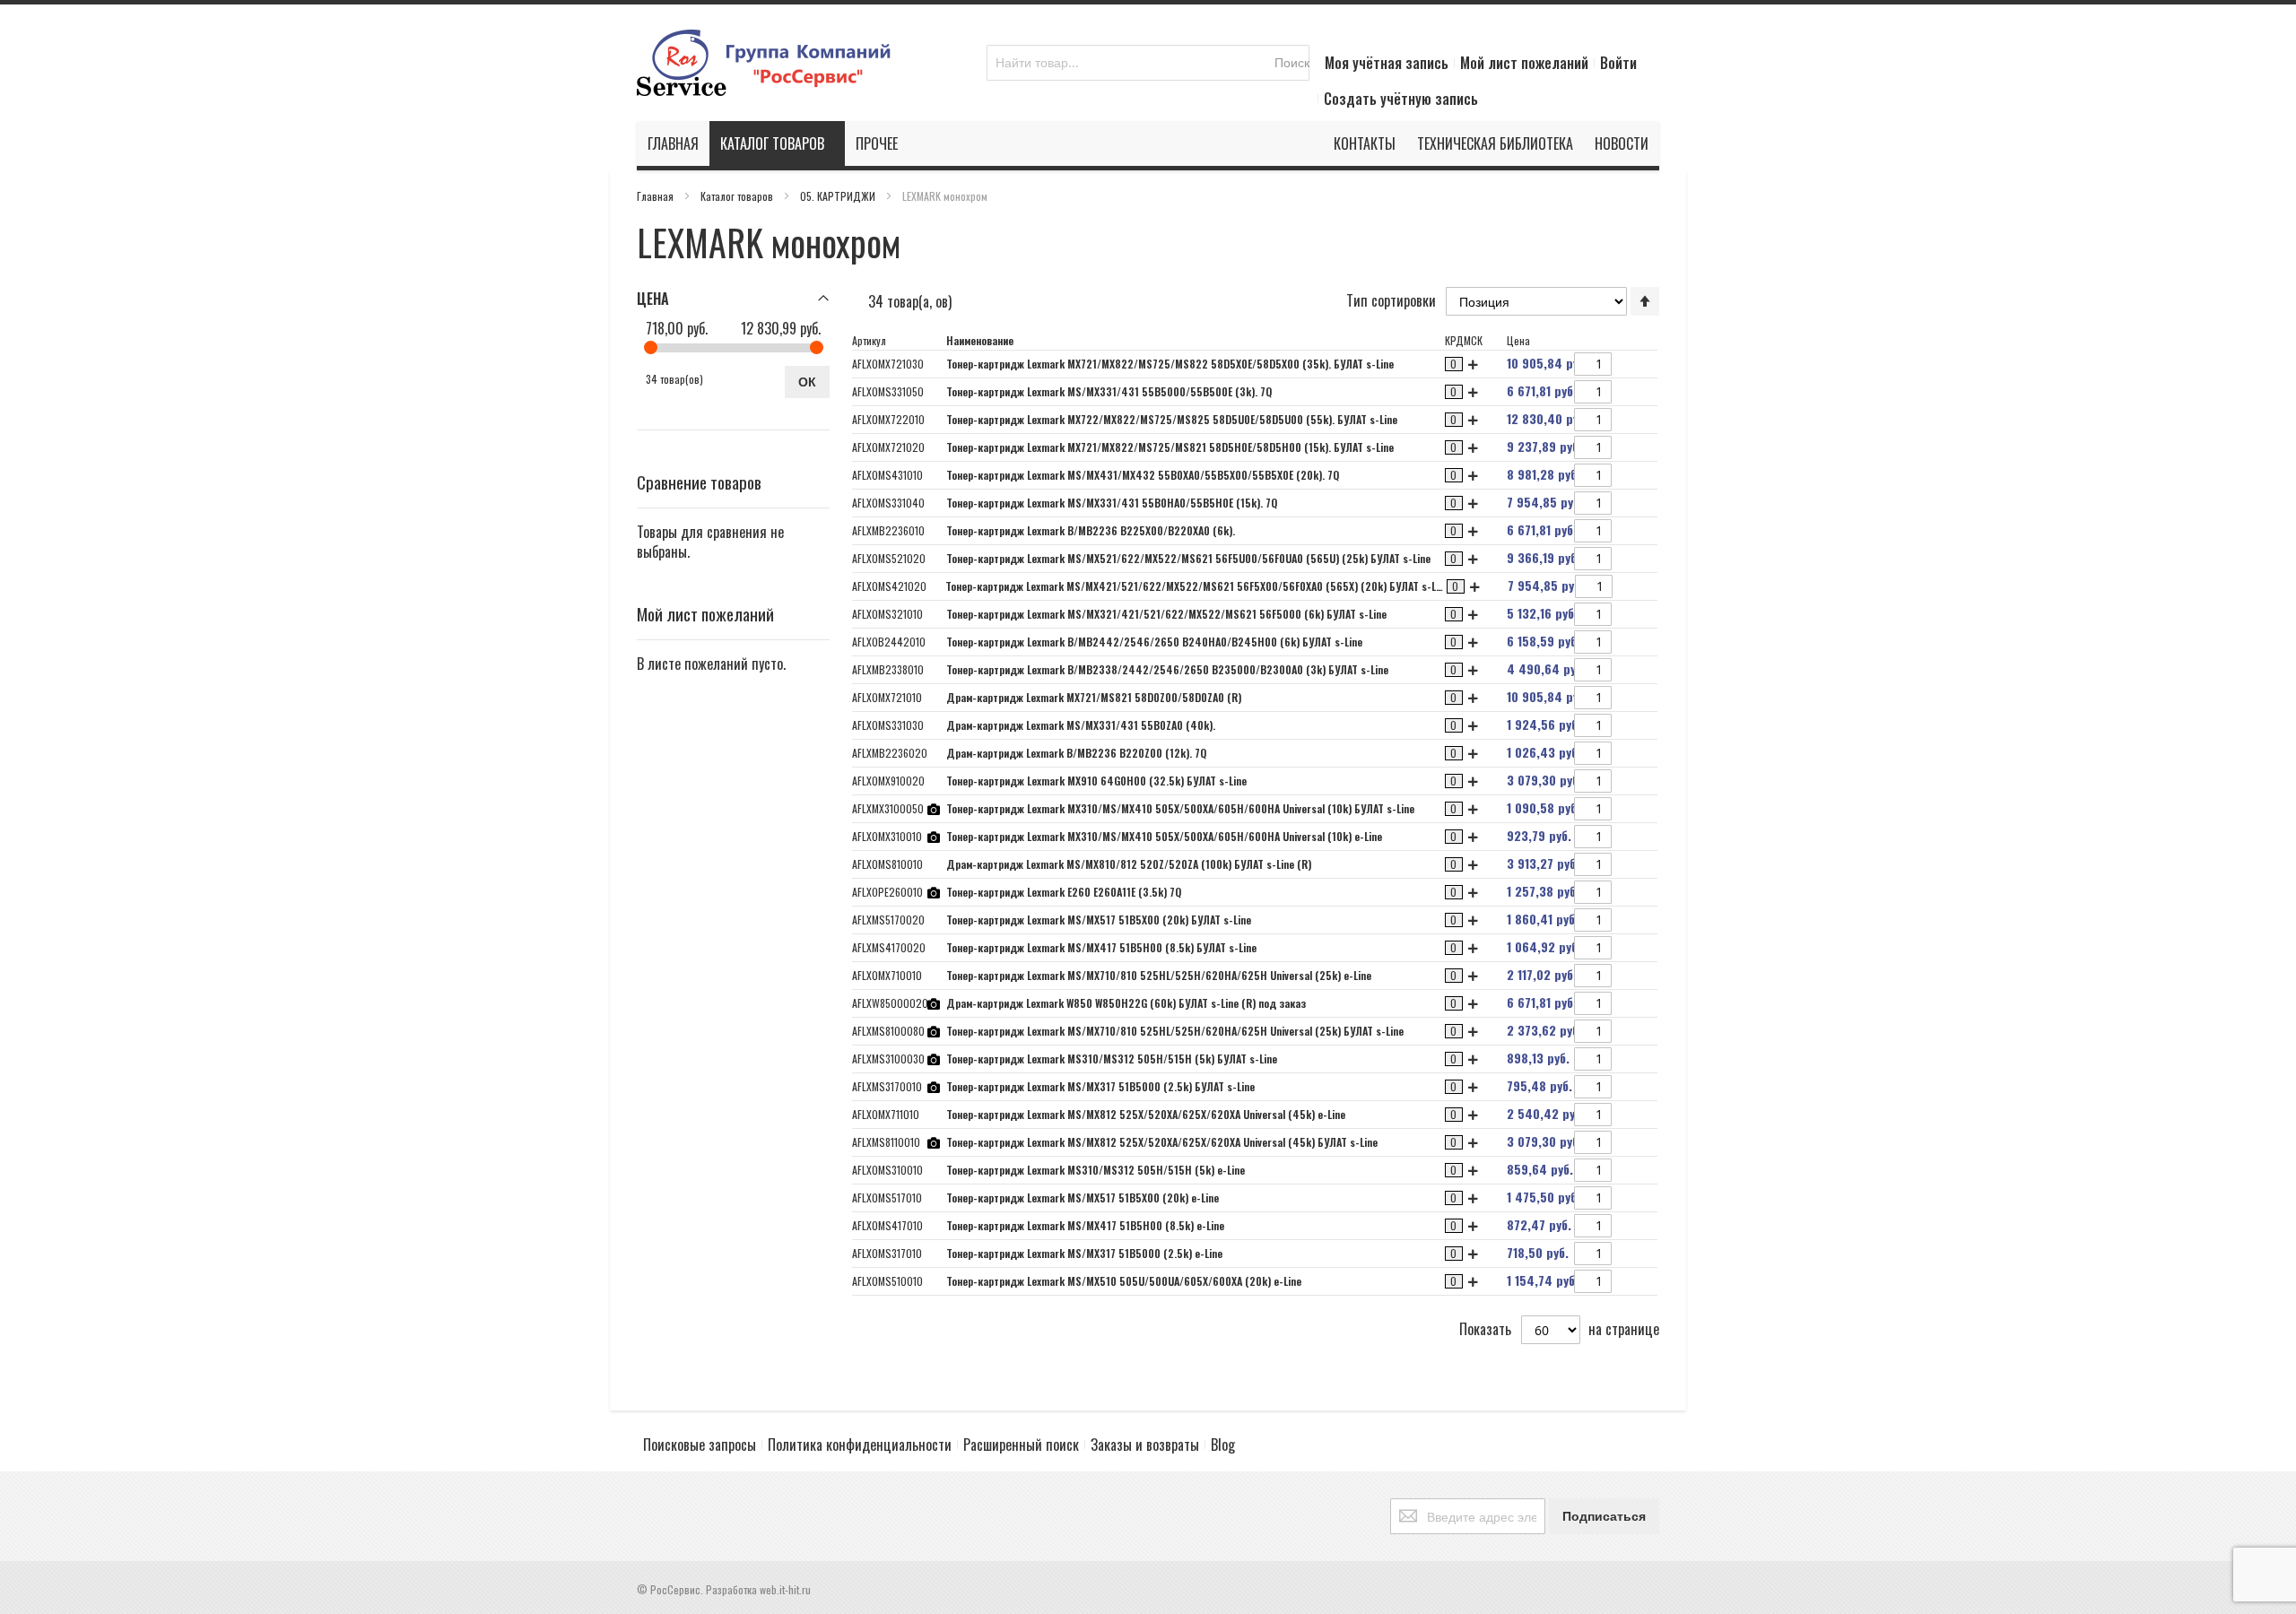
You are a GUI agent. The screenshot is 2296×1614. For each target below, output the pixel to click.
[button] (1645, 364)
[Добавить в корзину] (1619, 366)
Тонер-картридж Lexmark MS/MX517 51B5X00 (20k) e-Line (1083, 1197)
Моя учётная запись (1387, 63)
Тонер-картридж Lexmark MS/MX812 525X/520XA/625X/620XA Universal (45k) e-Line (1146, 1114)
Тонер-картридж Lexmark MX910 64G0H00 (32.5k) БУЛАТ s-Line (1096, 781)
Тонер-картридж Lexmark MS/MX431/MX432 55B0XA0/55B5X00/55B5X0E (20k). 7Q (1143, 475)
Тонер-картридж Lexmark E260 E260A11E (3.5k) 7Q (1064, 892)
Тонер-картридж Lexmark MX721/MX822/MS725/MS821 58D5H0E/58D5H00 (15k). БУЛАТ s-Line (1170, 447)
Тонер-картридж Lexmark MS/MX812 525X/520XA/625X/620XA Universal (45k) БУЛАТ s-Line (1162, 1142)
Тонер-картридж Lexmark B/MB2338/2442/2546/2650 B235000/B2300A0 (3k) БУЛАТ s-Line (1167, 669)
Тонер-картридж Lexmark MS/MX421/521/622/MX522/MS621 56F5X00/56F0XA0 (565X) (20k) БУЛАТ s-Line (1197, 586)
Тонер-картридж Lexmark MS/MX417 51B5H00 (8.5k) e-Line (1085, 1225)
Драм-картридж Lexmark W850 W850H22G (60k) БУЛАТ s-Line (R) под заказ (1126, 1003)
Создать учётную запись (1401, 99)
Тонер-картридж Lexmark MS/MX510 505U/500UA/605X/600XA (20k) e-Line (1124, 1281)
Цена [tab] (653, 299)
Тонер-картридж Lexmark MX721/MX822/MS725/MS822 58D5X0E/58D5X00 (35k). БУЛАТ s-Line (1170, 364)
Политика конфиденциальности (860, 1445)
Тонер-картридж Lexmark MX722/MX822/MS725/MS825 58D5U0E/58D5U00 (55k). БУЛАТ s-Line (1172, 419)
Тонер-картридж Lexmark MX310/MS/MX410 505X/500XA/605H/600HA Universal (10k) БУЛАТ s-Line (1180, 808)
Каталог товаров (738, 196)
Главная (657, 196)
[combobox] (1148, 63)
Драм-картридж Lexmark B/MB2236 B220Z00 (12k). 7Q (1076, 753)
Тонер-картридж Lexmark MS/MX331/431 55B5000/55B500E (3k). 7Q (1109, 391)
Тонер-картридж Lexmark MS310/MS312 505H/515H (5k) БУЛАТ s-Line (1112, 1059)
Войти (1618, 63)
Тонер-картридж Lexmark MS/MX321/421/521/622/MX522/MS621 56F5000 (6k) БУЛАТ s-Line (1166, 614)
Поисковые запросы (700, 1445)
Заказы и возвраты (1145, 1445)
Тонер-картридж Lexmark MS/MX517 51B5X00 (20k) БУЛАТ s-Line (1099, 920)
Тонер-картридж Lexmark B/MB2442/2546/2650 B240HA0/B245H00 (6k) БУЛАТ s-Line (1154, 642)
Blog (1223, 1445)
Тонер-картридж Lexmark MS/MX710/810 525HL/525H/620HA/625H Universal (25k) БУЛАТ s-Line (1175, 1031)
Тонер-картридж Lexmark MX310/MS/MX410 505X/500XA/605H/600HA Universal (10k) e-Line (1164, 836)
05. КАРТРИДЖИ (839, 196)
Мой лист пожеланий (1524, 63)
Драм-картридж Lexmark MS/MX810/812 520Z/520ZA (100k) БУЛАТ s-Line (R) (1129, 864)
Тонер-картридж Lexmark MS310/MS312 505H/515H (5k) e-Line (1096, 1170)
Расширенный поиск (1021, 1445)
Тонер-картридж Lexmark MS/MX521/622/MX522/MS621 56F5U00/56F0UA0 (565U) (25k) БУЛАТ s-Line (1188, 558)
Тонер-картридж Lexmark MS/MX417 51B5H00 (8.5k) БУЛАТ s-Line (1101, 947)
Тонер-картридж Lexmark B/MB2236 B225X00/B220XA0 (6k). (1091, 530)
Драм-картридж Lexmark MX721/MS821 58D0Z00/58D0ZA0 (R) (1094, 697)
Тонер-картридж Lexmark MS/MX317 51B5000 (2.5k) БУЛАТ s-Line (1100, 1086)
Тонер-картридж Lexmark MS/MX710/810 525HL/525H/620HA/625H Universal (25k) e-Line (1159, 975)
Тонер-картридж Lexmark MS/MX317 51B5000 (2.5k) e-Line (1084, 1253)
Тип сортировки (1391, 300)
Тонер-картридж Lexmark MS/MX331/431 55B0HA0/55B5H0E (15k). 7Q (1112, 503)
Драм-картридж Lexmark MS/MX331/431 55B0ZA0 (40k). (1081, 725)
